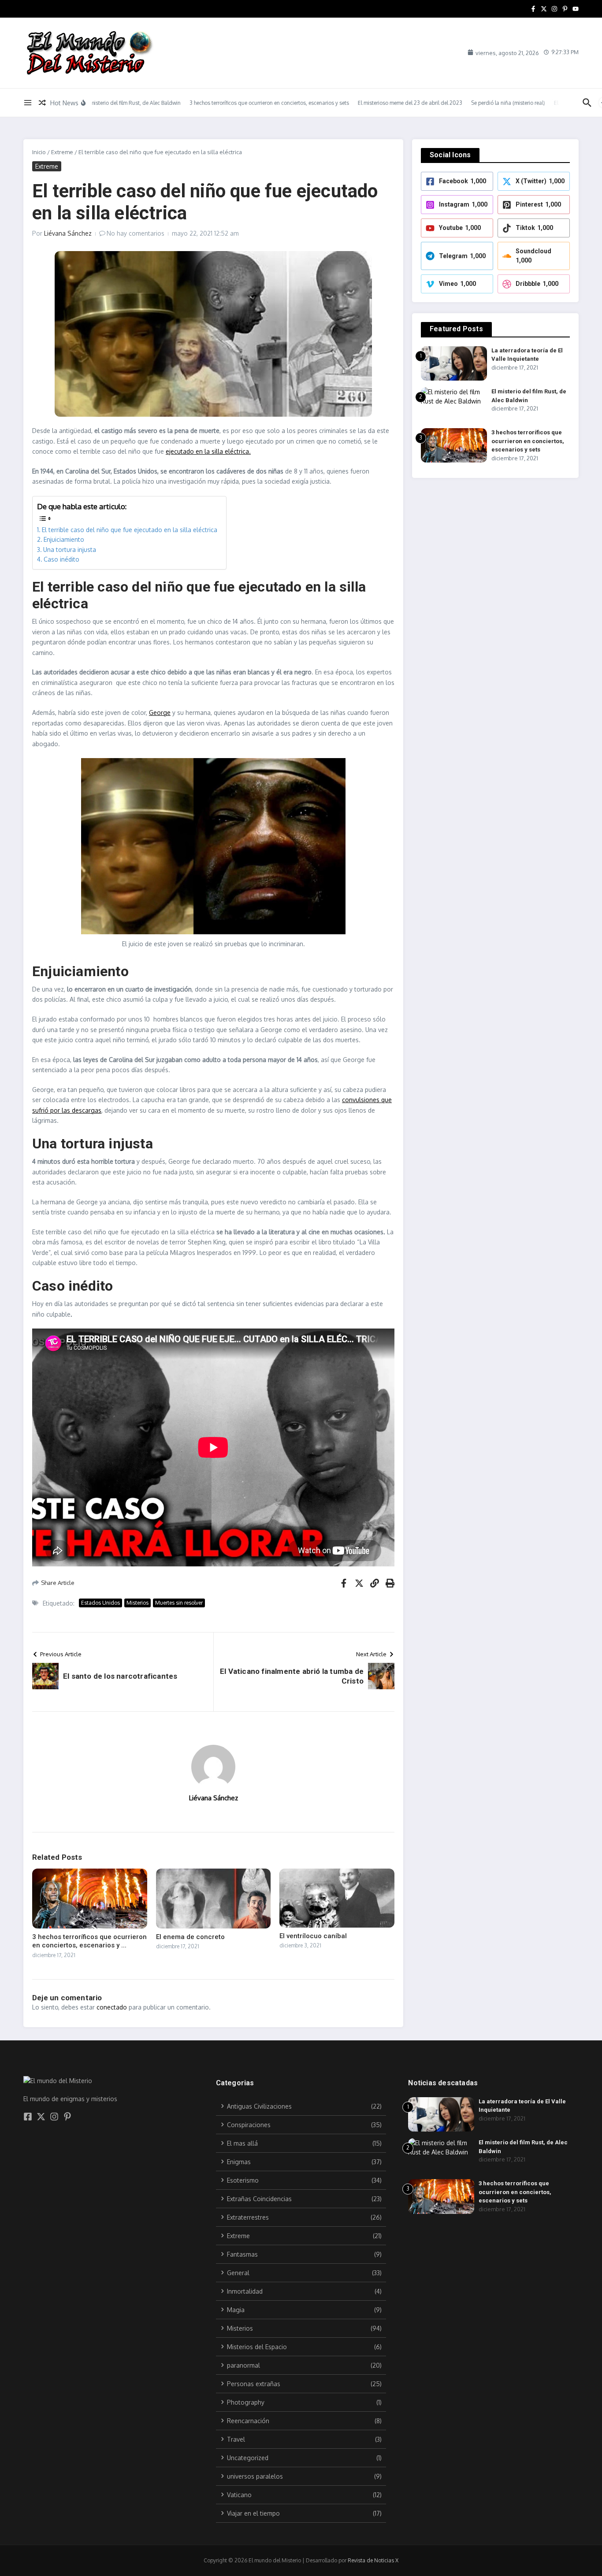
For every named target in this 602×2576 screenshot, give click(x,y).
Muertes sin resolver (179, 1603)
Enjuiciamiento (64, 539)
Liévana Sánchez (68, 233)
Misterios (137, 1603)
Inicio (39, 152)
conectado (112, 2007)
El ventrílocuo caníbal (313, 1936)
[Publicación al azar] (42, 103)
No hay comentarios (136, 233)
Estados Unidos (100, 1603)
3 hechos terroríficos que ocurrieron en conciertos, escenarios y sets (528, 441)
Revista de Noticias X (373, 2560)
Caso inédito (61, 559)
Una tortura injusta (70, 550)
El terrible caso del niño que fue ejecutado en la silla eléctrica (130, 530)
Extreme (62, 152)
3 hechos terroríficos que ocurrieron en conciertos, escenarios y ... (89, 1941)
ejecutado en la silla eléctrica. (208, 451)
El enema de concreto (190, 1937)
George (160, 712)
